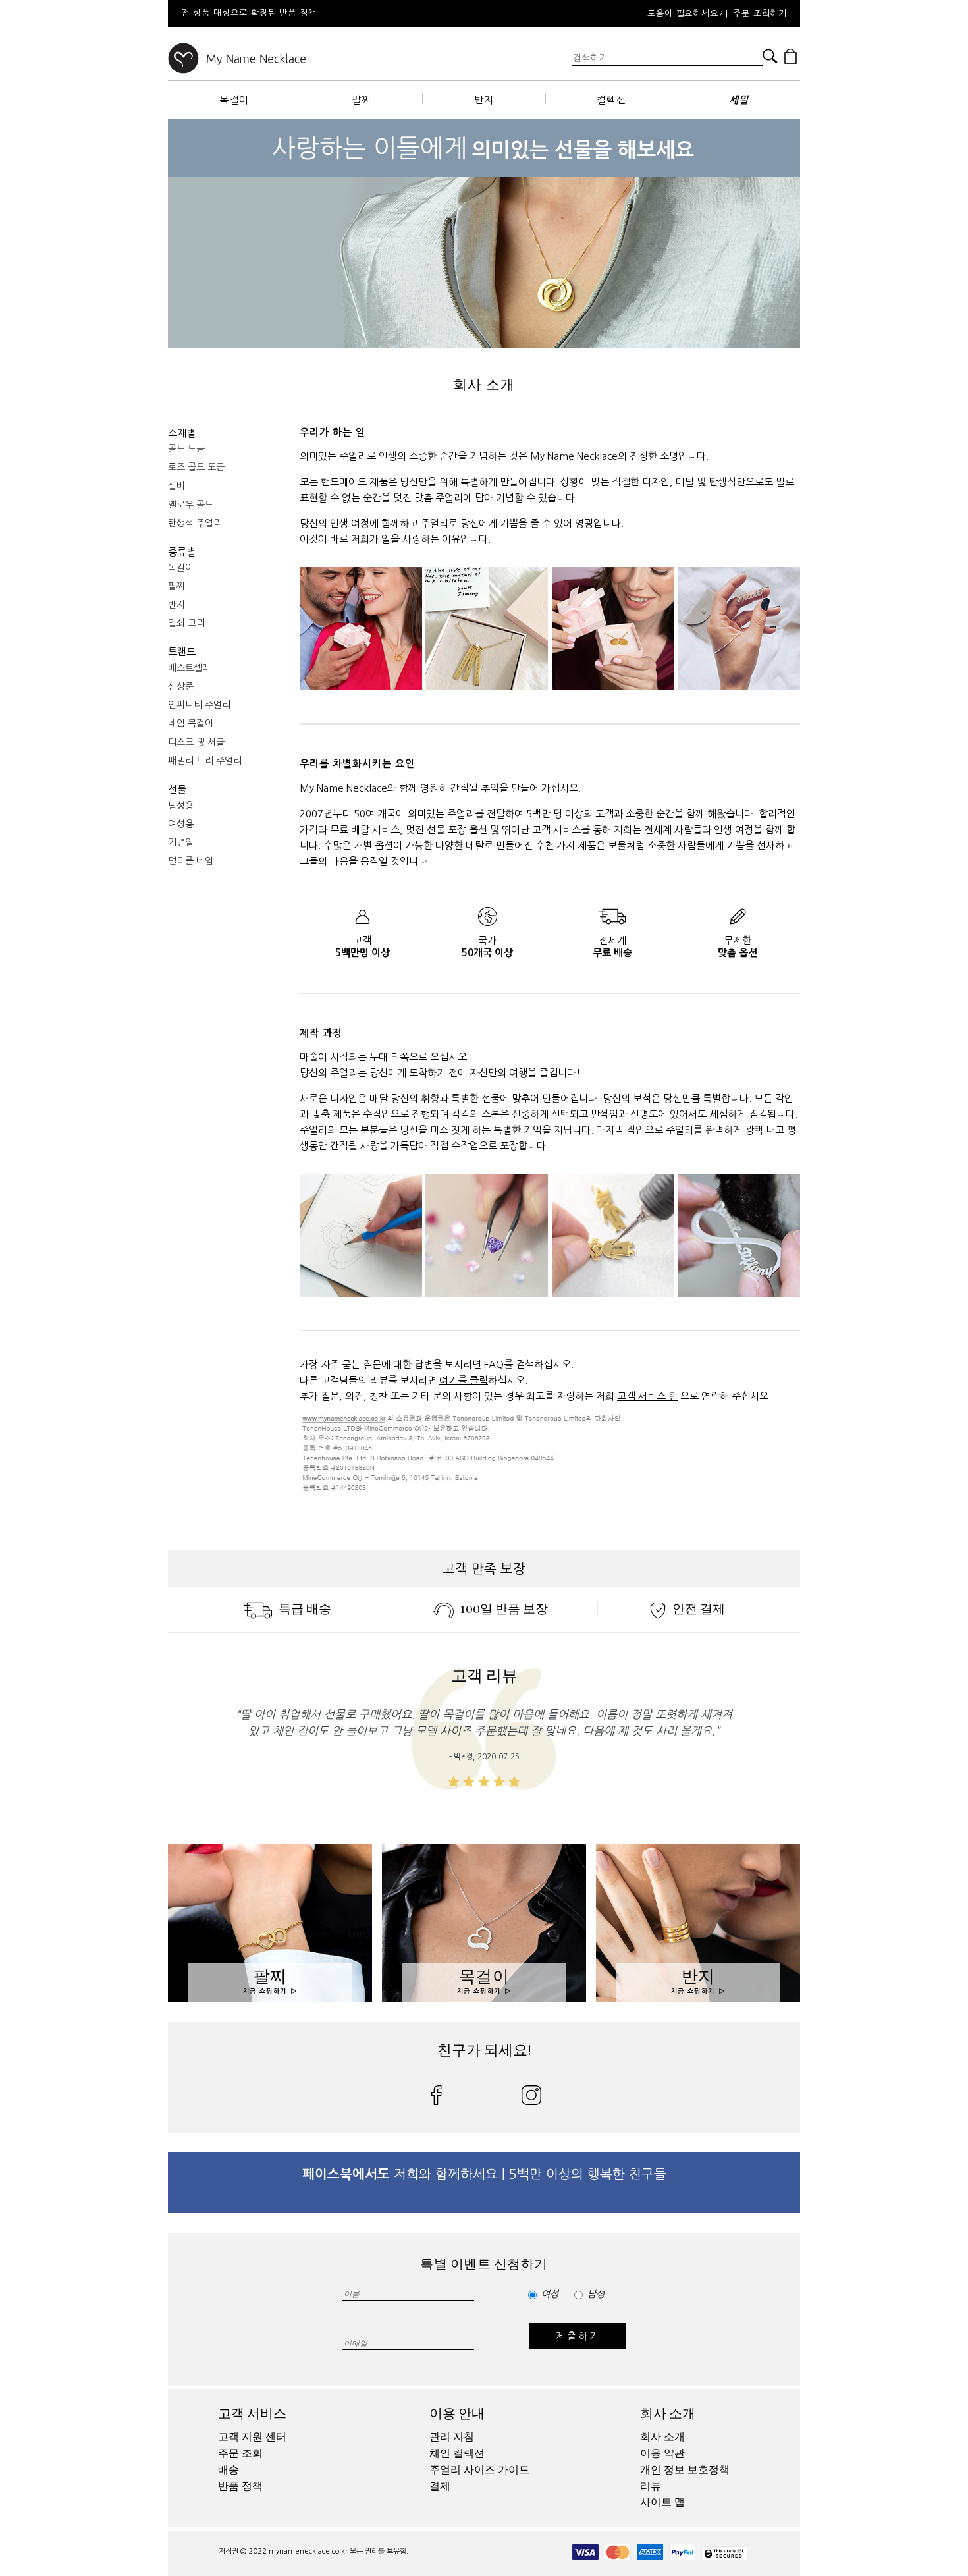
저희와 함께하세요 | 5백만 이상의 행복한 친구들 (484, 2174)
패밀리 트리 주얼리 (205, 761)
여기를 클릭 (464, 1380)
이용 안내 (457, 2414)
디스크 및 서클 (196, 742)
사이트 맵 (662, 2502)
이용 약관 (662, 2453)
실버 (176, 486)
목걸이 (234, 100)
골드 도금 (186, 449)
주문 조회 (240, 2453)
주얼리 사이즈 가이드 (479, 2470)
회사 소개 (668, 2414)
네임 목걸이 (191, 723)
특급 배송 (305, 1609)
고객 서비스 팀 (647, 1396)
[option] (346, 14)
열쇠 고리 (186, 623)
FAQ (494, 1364)
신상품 (181, 686)
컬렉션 (611, 100)
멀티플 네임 (191, 861)
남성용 (181, 806)
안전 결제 (699, 1609)
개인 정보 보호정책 (685, 2470)
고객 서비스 (252, 2414)
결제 (440, 2486)
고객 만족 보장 (484, 1569)
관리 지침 (452, 2437)
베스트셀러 (189, 668)
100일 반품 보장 (504, 1609)
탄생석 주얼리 (195, 523)
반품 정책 (240, 2486)
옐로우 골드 (191, 505)
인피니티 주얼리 (199, 705)
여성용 (181, 824)
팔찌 (362, 100)
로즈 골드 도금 (196, 467)
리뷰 (651, 2486)
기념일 (181, 842)
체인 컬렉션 (457, 2453)
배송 (229, 2470)
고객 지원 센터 (252, 2437)
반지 (484, 100)
